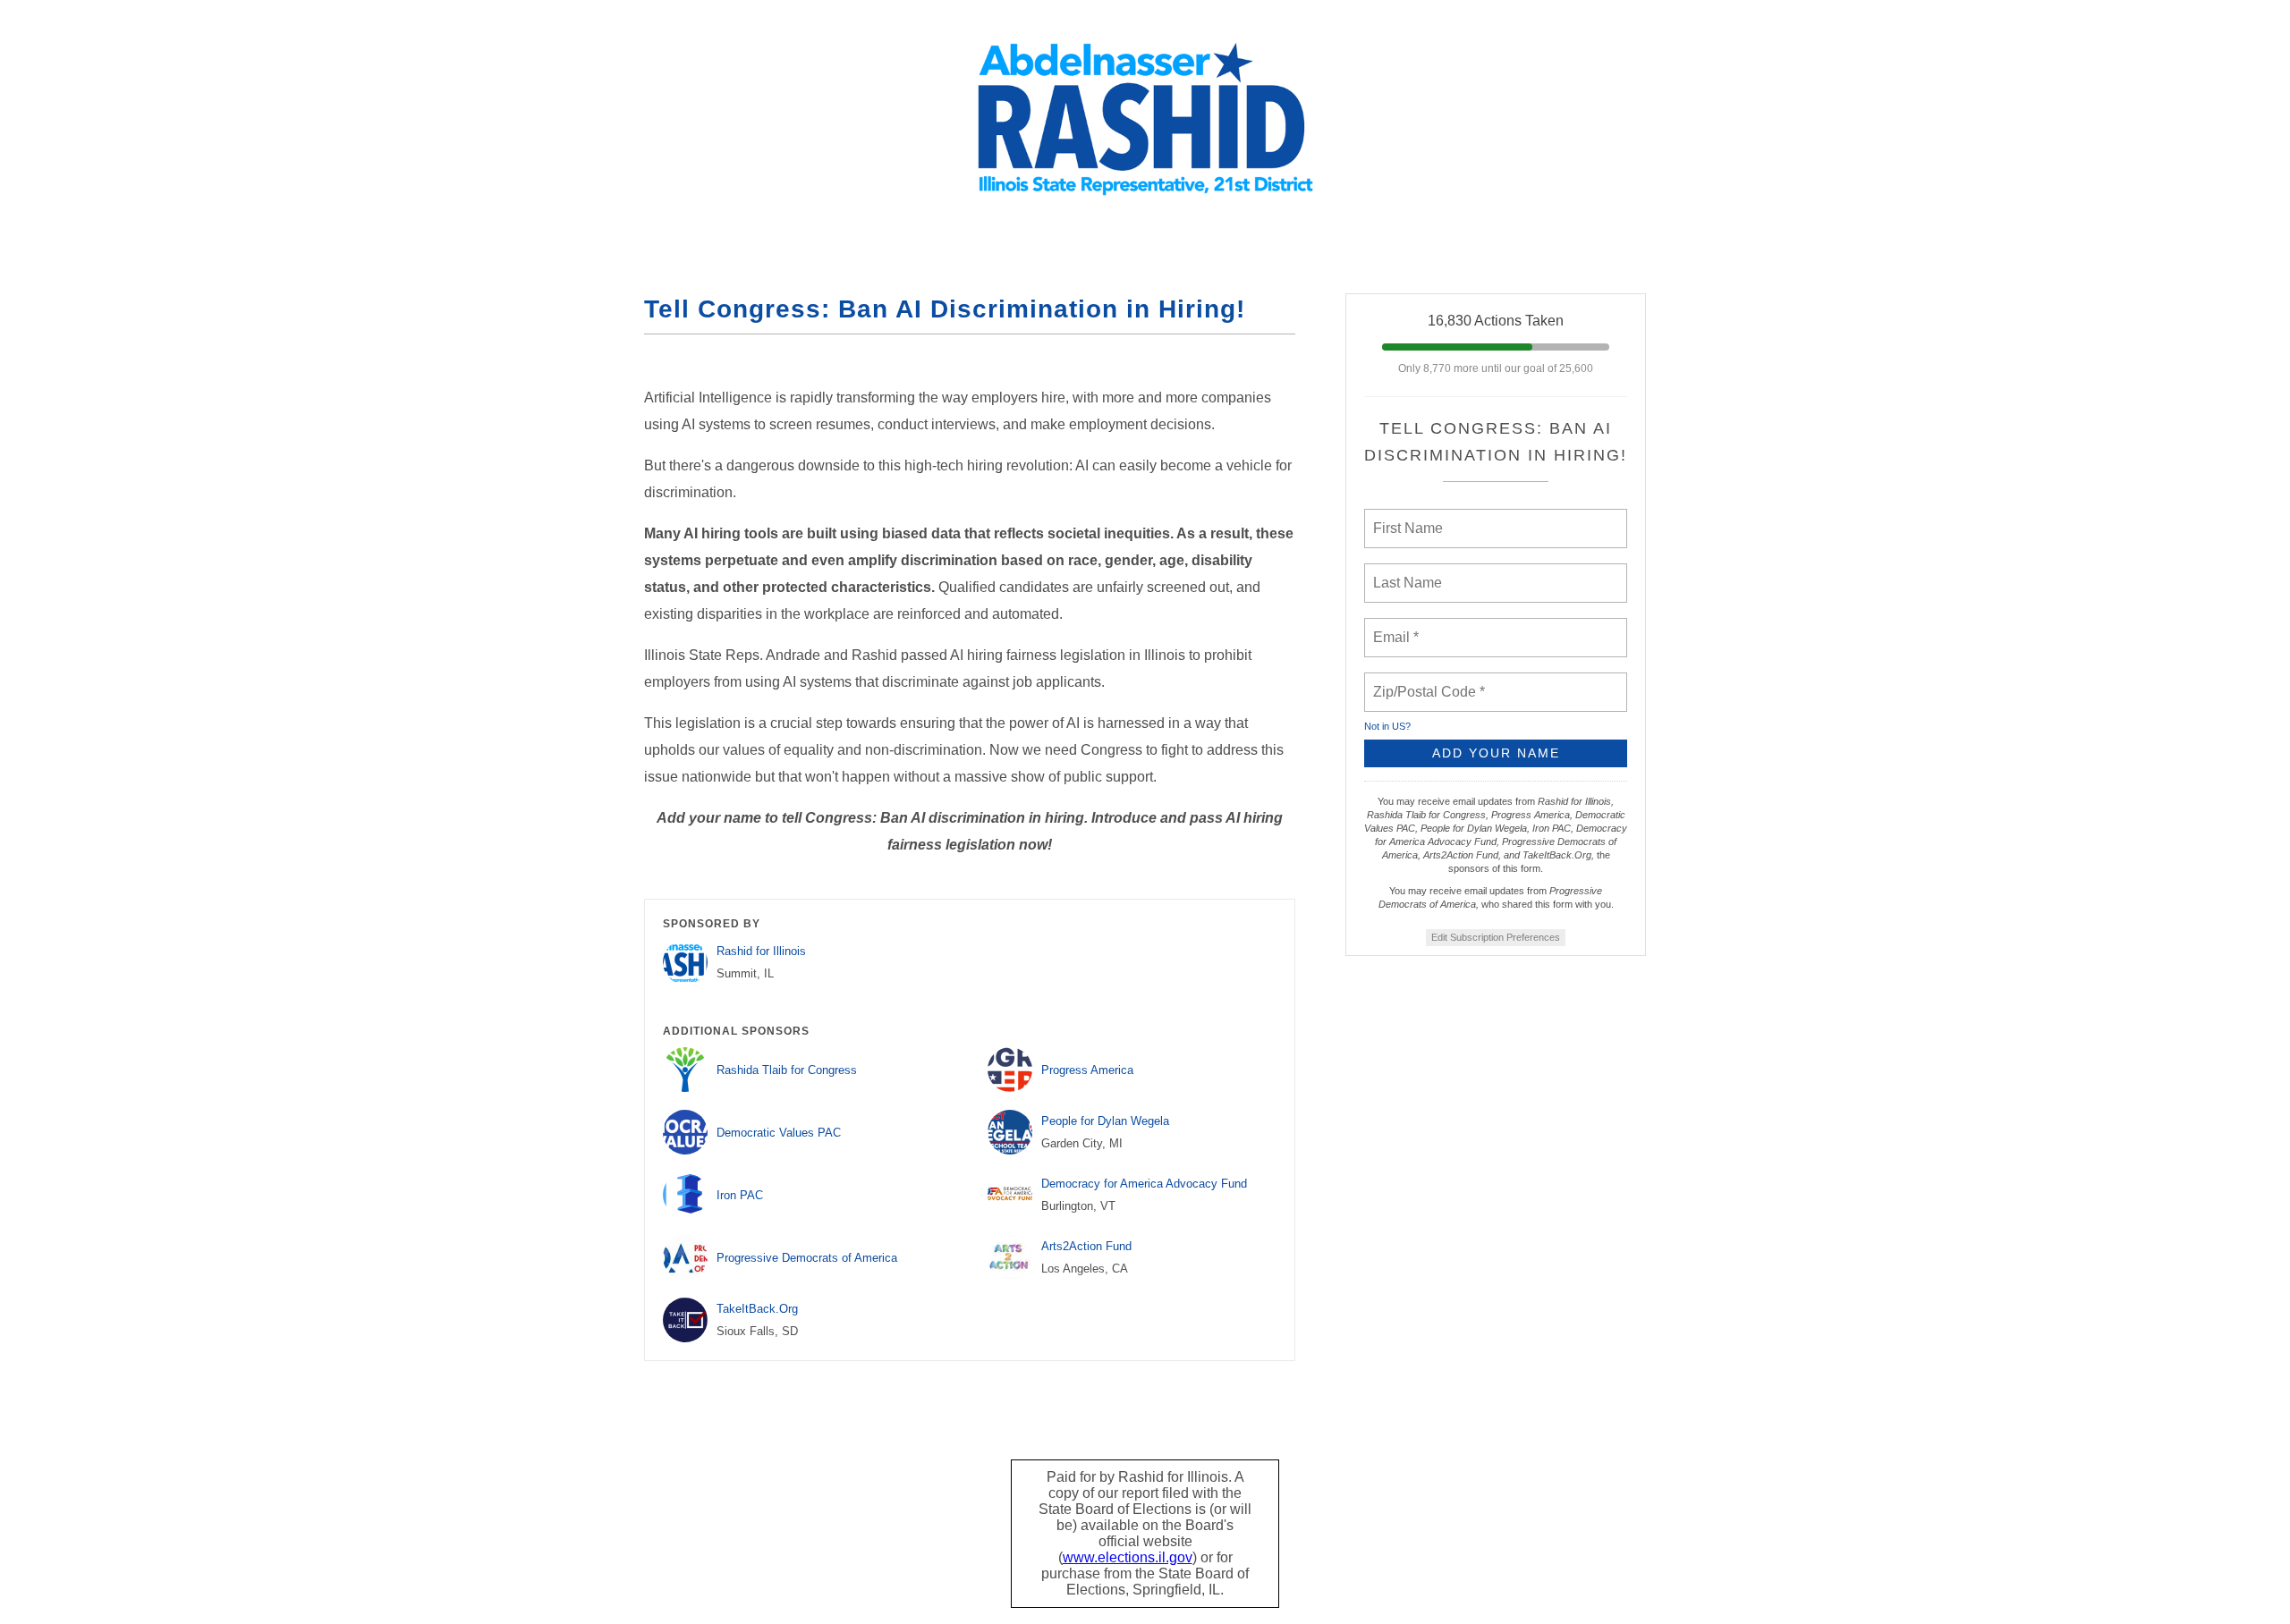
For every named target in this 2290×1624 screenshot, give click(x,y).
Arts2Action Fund (1086, 1246)
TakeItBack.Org (757, 1309)
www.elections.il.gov (1128, 1557)
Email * (1394, 627)
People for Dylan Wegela (1105, 1121)
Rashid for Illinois (761, 951)
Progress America (1087, 1070)
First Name (1407, 518)
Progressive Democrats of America (807, 1258)
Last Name (1404, 572)
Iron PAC (740, 1195)
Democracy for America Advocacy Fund (1144, 1184)
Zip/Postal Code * (1425, 681)
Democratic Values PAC (779, 1133)
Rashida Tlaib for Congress (787, 1070)
